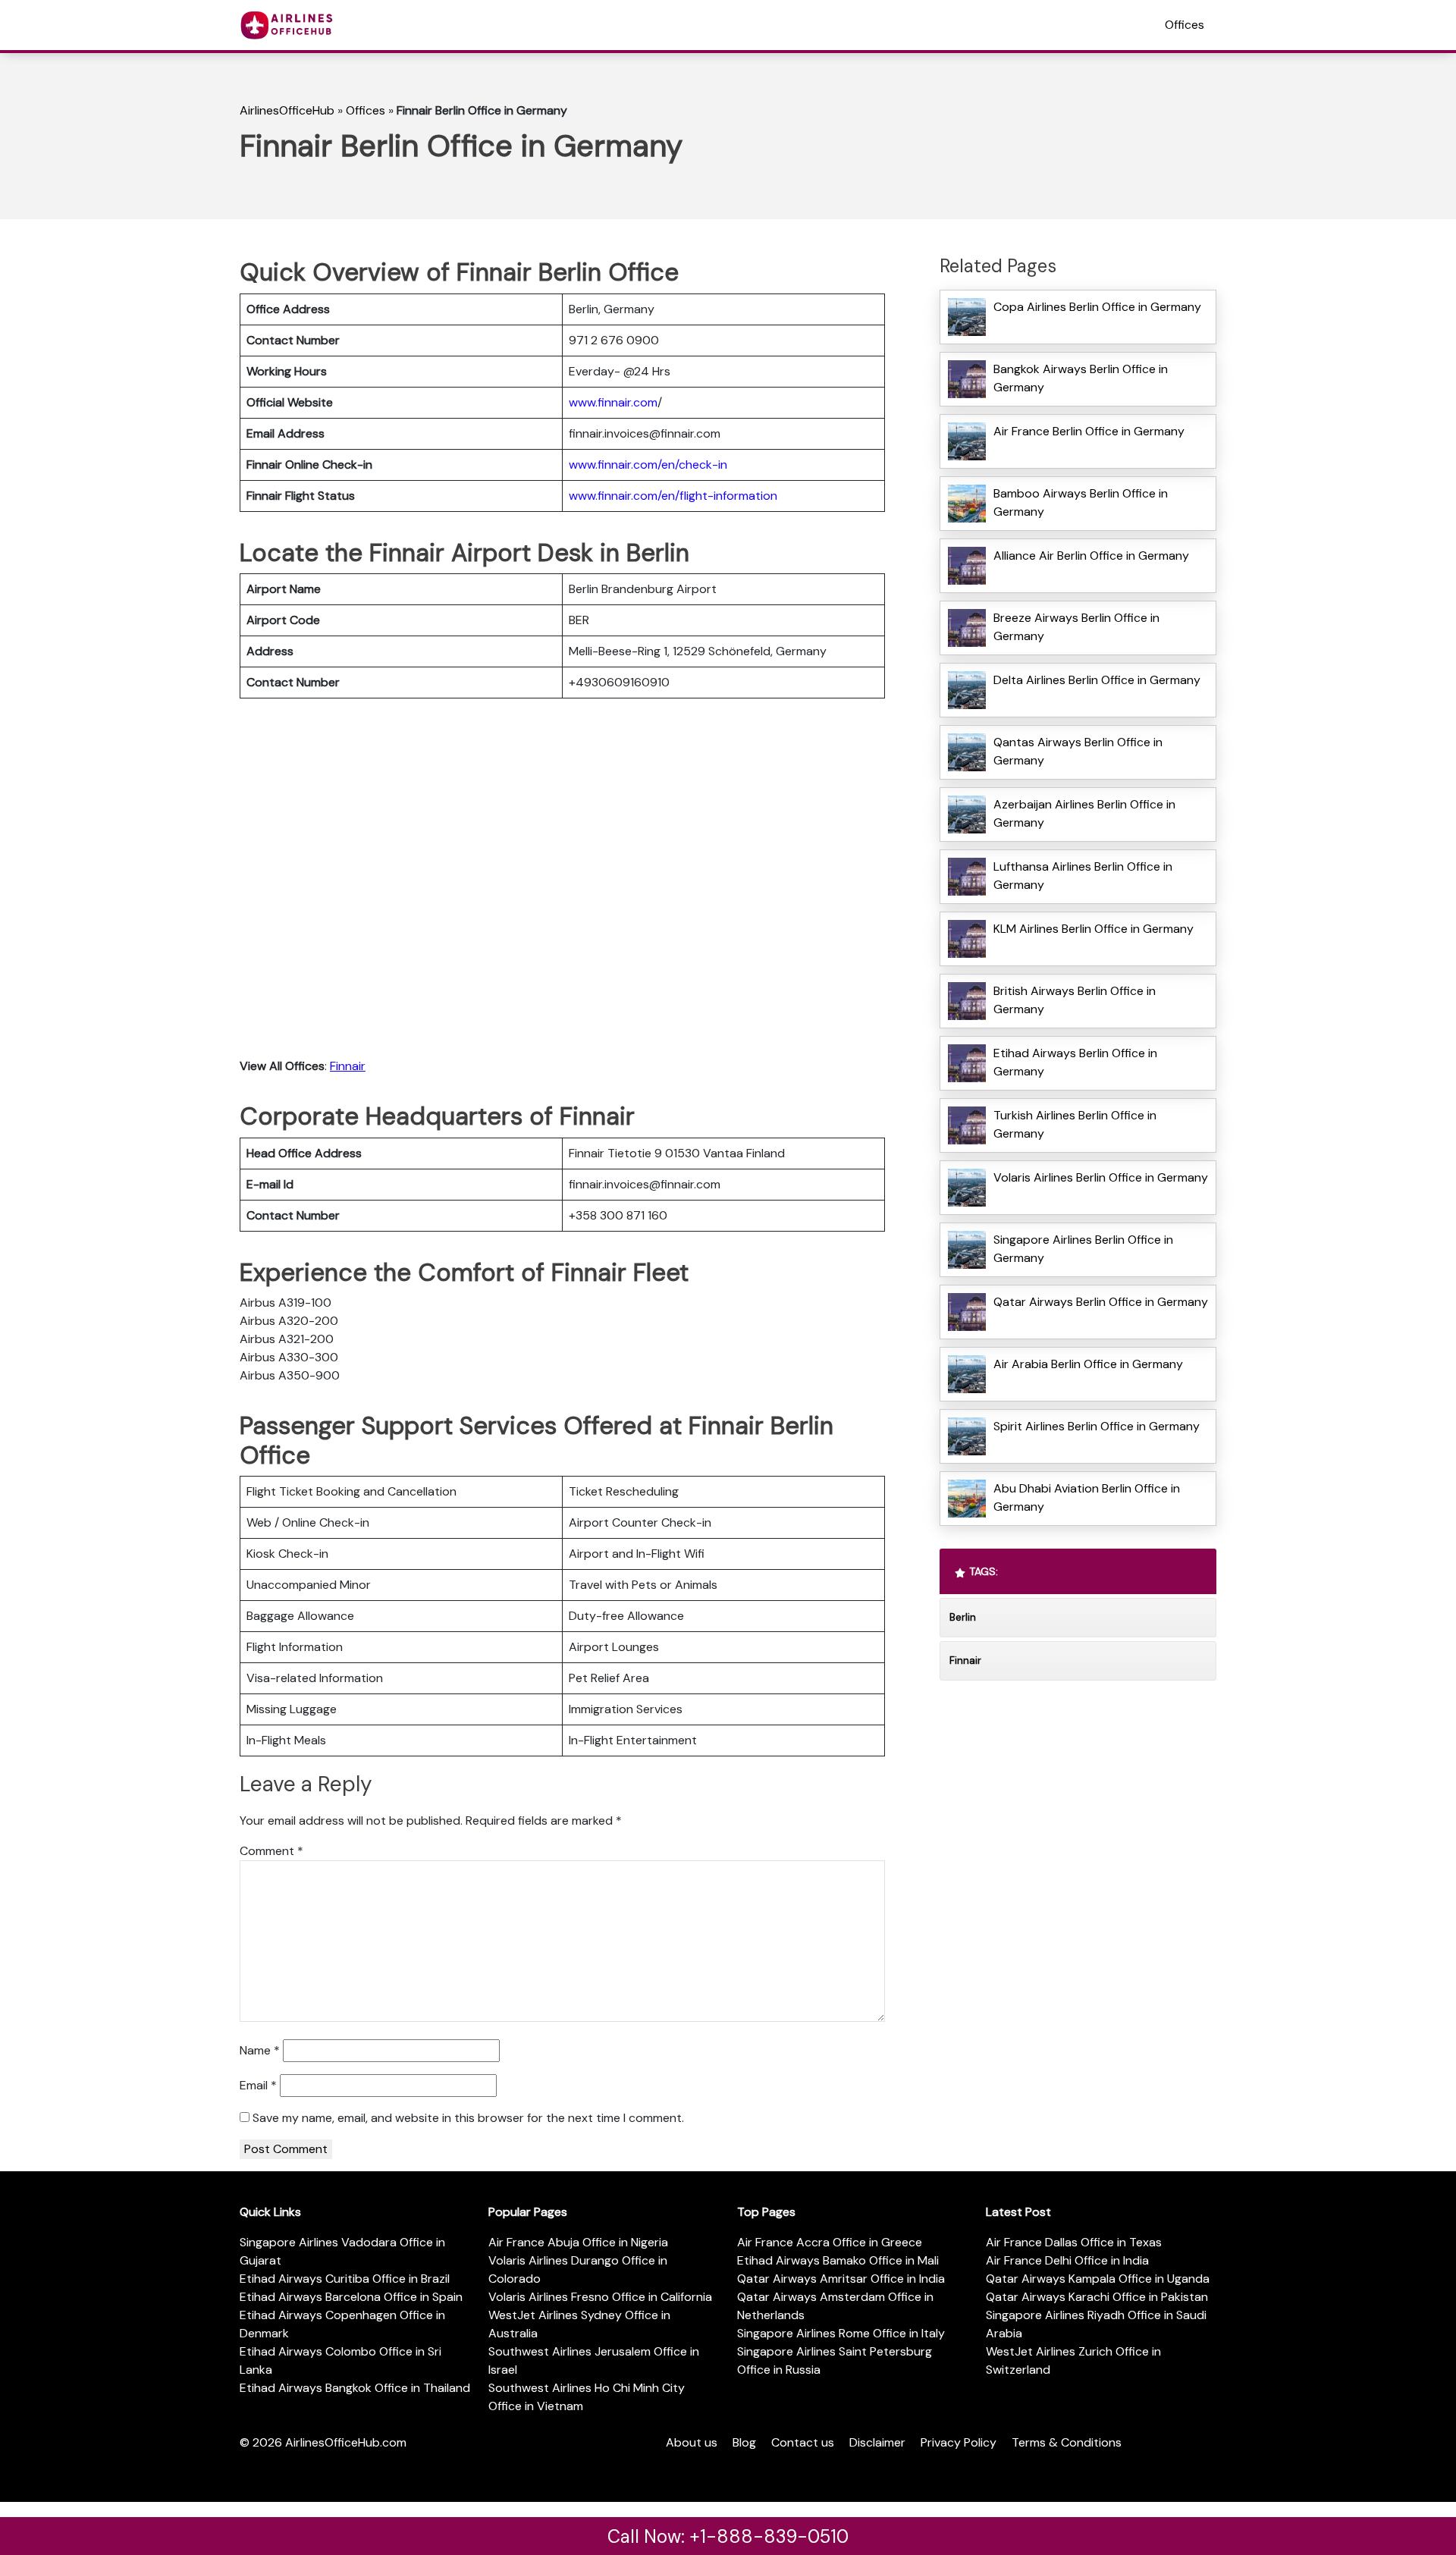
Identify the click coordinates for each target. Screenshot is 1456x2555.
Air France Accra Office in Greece (830, 2242)
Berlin (963, 1617)
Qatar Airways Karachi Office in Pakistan (1097, 2297)
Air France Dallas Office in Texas (1074, 2242)
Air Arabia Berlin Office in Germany (1088, 1364)
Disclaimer (877, 2442)
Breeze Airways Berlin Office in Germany (1076, 627)
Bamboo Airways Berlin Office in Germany (1081, 502)
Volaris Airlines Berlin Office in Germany (1101, 1177)
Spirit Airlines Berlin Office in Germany (1097, 1426)
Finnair (348, 1066)
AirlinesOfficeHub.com (346, 2442)
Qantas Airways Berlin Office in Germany (1078, 751)
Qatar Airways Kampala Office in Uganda (1098, 2279)
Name (260, 2050)
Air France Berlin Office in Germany (1089, 431)
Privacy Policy (959, 2442)
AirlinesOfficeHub (287, 110)
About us (692, 2442)
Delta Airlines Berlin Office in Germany (1097, 680)
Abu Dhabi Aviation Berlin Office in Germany (1087, 1497)
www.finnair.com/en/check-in (648, 465)
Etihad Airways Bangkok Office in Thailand (355, 2388)
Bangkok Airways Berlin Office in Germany (1081, 378)
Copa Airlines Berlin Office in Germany (1097, 307)
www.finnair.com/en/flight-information (673, 496)
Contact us (803, 2442)
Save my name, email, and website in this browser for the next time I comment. (468, 2118)
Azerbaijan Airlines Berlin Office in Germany (1084, 813)
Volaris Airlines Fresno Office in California (600, 2297)
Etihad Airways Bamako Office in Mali (838, 2260)
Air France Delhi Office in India (1067, 2260)
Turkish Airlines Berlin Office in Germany (1075, 1124)
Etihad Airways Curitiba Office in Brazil (345, 2279)
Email (258, 2085)
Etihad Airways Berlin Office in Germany (1075, 1062)
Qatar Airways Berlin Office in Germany (1101, 1302)
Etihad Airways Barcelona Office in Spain (351, 2297)
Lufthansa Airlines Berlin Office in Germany (1083, 876)
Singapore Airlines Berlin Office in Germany (1083, 1249)
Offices (1185, 25)
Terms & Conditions (1067, 2442)
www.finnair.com (613, 402)
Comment (271, 1851)
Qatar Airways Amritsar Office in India (841, 2279)
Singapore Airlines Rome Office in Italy (841, 2333)
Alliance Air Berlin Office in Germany (1091, 556)
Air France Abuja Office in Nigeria (578, 2242)
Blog (744, 2442)
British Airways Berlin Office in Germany (1075, 1000)
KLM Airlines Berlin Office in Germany (1094, 929)
